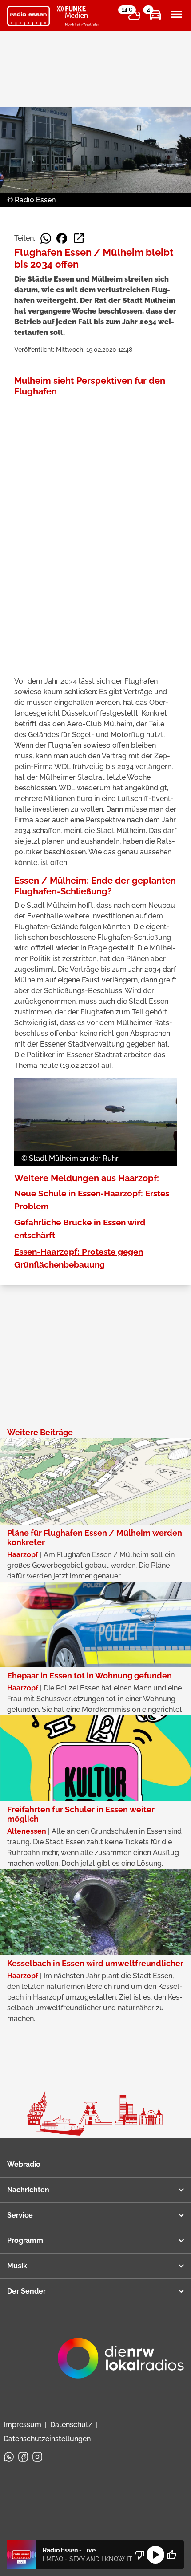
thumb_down (139, 2555)
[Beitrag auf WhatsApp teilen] (46, 238)
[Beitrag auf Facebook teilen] (62, 238)
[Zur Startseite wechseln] (28, 16)
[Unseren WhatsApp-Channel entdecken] (9, 2457)
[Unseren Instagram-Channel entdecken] (37, 2457)
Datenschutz (71, 2425)
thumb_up (171, 2555)
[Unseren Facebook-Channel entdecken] (23, 2457)
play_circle (155, 2555)
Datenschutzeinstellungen (47, 2439)
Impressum (22, 2425)
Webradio (24, 2164)
